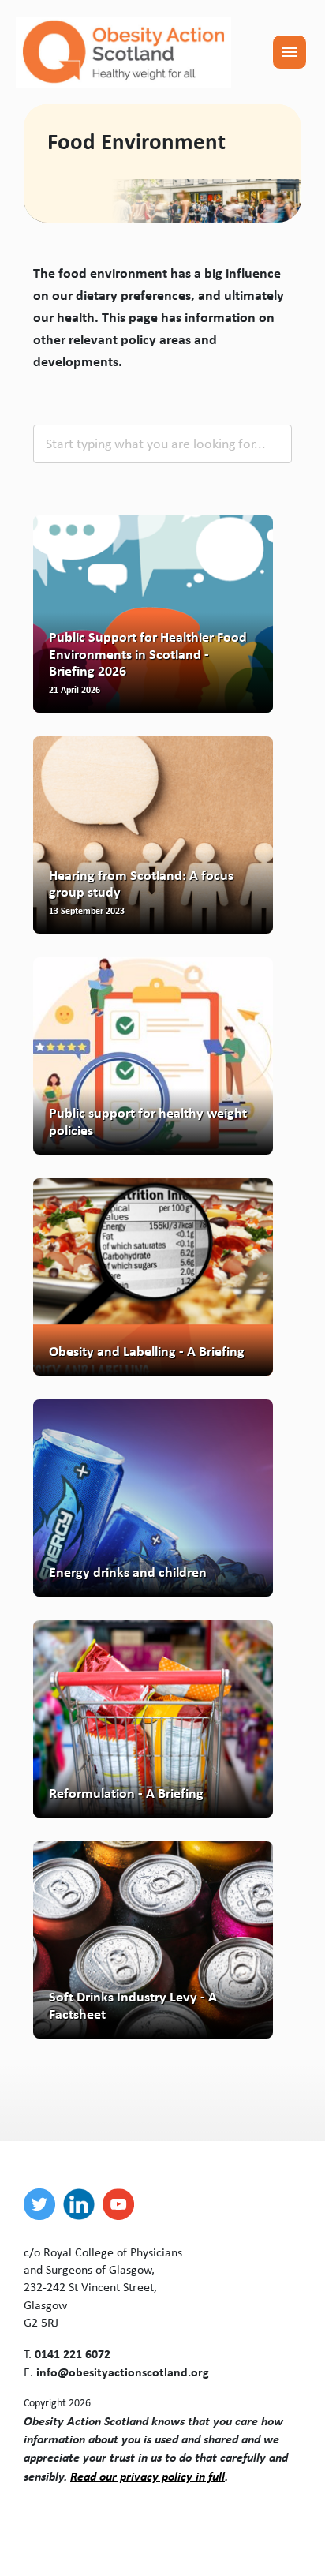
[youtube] (122, 2204)
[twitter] (43, 2204)
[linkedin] (83, 2204)
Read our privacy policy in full (148, 2476)
